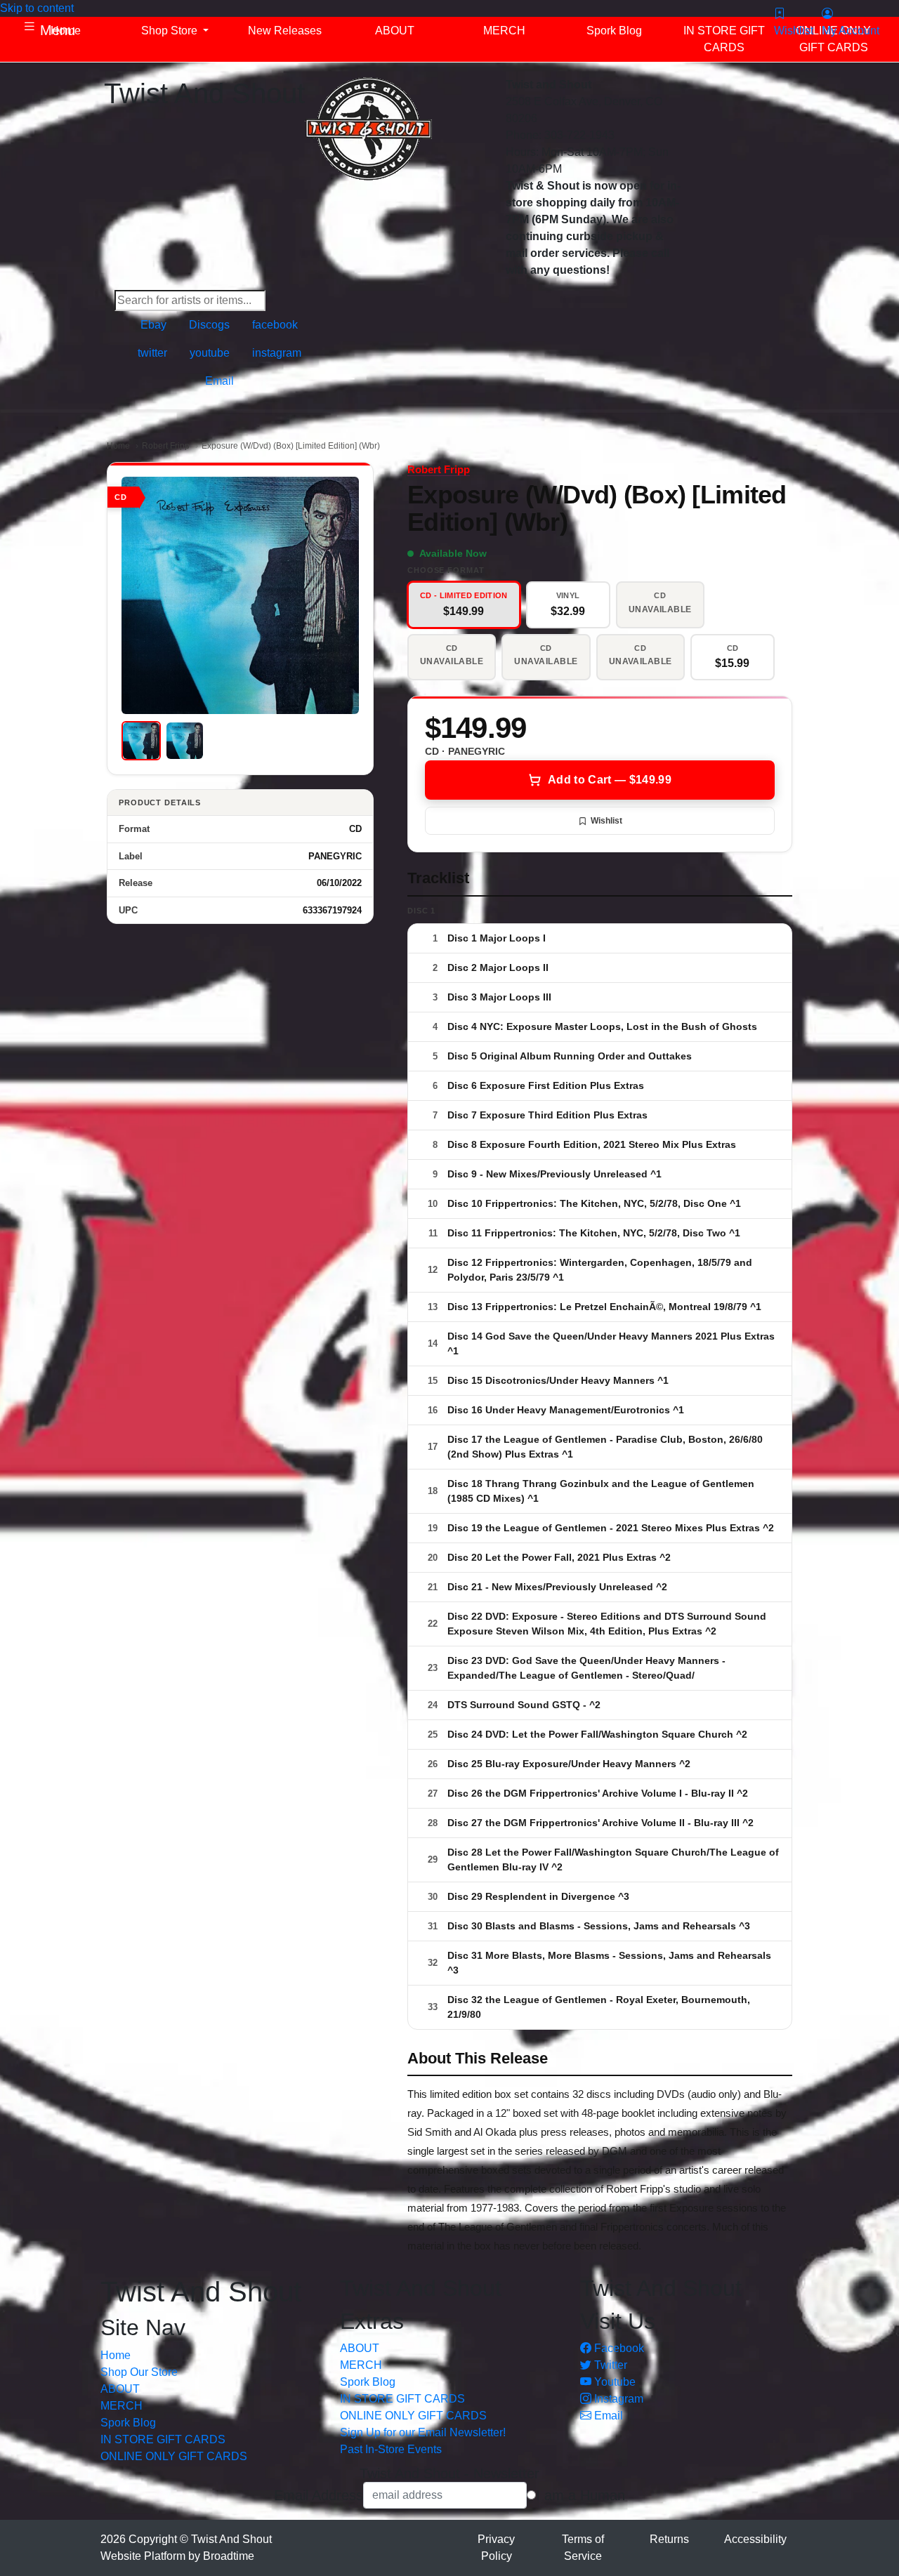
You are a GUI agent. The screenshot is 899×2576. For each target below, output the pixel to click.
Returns (669, 2539)
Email (607, 2416)
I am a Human (580, 2495)
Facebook (618, 2348)
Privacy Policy (496, 2548)
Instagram (617, 2399)
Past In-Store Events (391, 2449)
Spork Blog (128, 2423)
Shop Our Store (139, 2372)
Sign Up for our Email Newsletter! (423, 2432)
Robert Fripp (166, 446)
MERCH (122, 2406)
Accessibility (755, 2539)
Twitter (609, 2365)
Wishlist (606, 821)
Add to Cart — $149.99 (610, 780)
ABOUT (120, 2389)
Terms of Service (583, 2548)
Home (118, 446)
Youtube (613, 2382)
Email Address (319, 2495)
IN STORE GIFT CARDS (163, 2439)
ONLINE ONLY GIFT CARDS (174, 2456)
